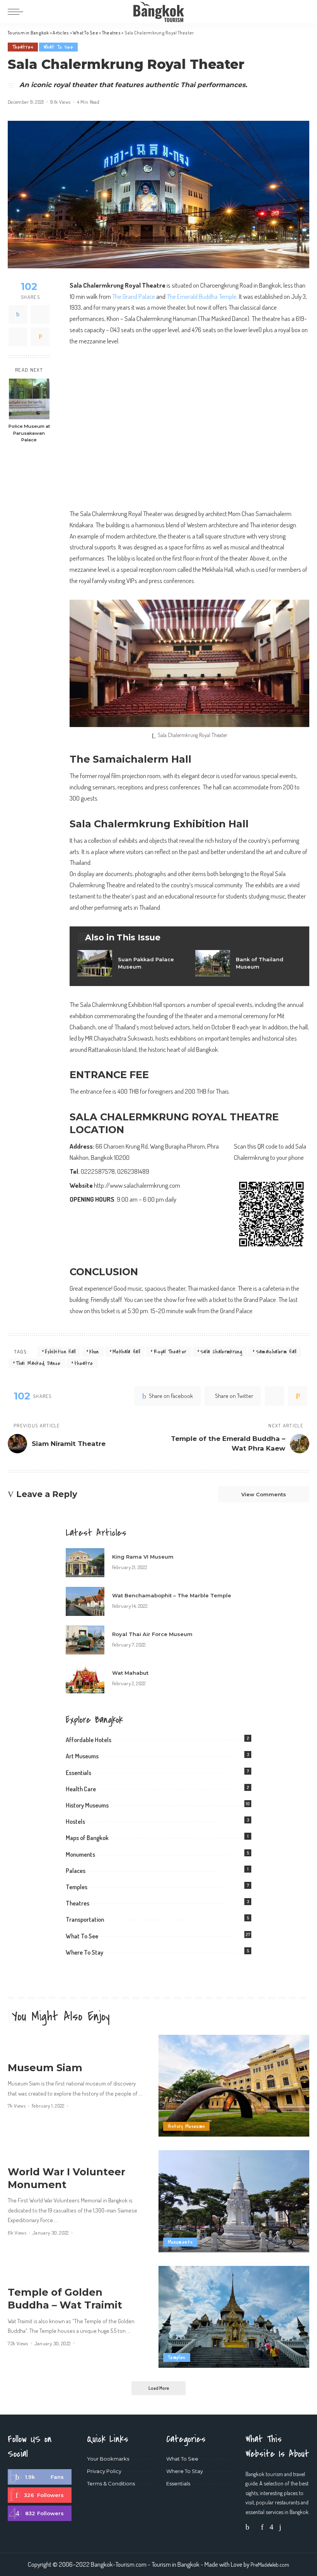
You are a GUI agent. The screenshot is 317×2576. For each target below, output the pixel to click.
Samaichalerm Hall (276, 1352)
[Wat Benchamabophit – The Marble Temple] (85, 1601)
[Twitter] (40, 314)
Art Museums (82, 1756)
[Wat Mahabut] (85, 1679)
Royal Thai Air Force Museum (152, 1634)
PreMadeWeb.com (270, 2564)
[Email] (40, 337)
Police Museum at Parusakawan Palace (29, 433)
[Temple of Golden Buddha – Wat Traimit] (234, 2317)
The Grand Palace (134, 296)
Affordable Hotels (89, 1740)
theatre (84, 1363)
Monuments (80, 1854)
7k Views (17, 2106)
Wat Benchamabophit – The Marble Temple (172, 1595)
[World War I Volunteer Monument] (234, 2201)
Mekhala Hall (126, 1352)
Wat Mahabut (130, 1673)
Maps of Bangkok (87, 1838)
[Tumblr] (280, 2527)
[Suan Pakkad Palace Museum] (130, 963)
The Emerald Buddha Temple (202, 296)
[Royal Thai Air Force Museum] (85, 1640)
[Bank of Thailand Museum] (248, 963)
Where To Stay (84, 1952)
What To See (58, 47)
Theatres (23, 47)
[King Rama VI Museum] (85, 1563)
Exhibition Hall (60, 1352)
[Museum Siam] (234, 2086)
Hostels (75, 1821)
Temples (77, 1887)
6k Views (17, 2233)
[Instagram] (40, 2513)
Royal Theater (170, 1352)
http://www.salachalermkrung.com (137, 1185)
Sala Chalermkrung (221, 1352)
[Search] (304, 12)
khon (94, 1352)
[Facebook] (18, 314)
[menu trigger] (17, 12)
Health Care (81, 1789)
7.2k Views (18, 2344)
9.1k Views (61, 102)
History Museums (87, 1805)
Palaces (76, 1871)
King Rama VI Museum (143, 1557)
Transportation (85, 1919)
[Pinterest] (18, 337)
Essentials (78, 1773)
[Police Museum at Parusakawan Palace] (29, 399)
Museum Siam (45, 2067)
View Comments (264, 1494)
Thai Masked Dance (38, 1363)
